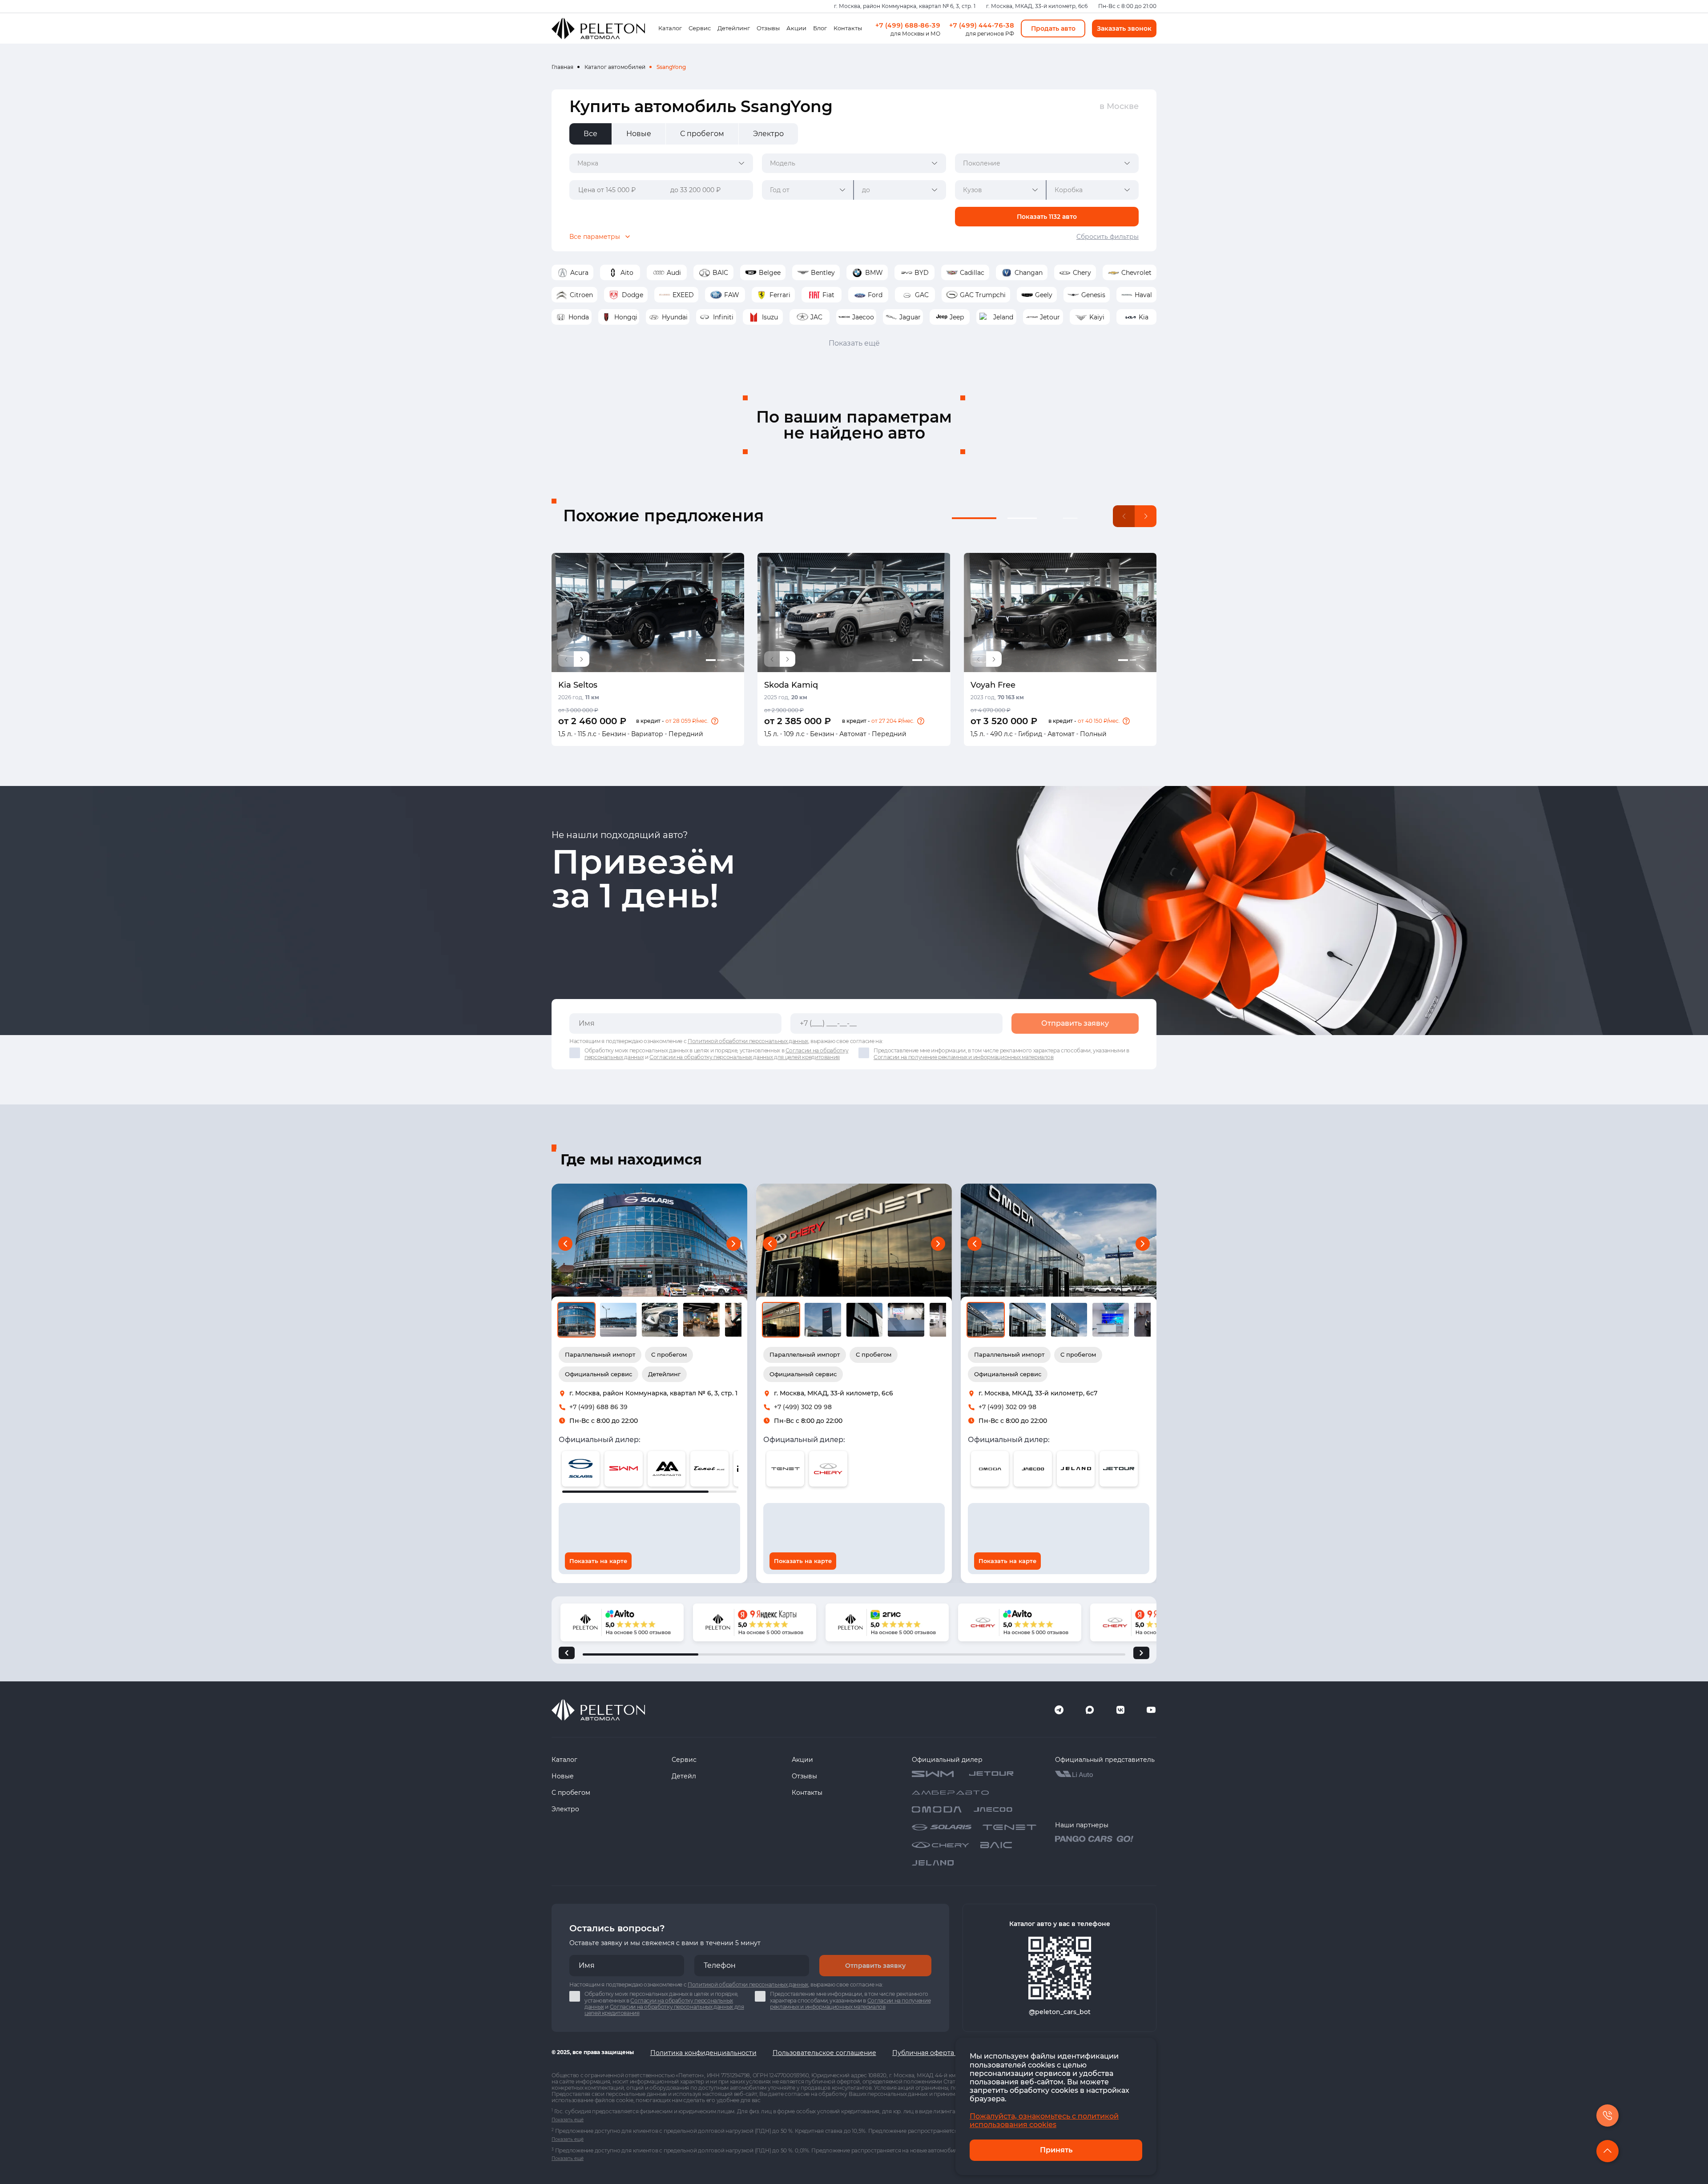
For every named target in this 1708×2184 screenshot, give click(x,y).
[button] (715, 721)
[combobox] (661, 163)
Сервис (700, 28)
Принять (1056, 2150)
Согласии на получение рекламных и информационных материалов (964, 1057)
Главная (562, 67)
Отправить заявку (1075, 1023)
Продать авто (1053, 28)
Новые (563, 1776)
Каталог (670, 28)
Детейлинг (734, 28)
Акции (796, 28)
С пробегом (571, 1793)
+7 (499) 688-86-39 (908, 25)
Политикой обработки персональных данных (748, 1041)
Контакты (848, 28)
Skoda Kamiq (791, 685)
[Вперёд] (1141, 1653)
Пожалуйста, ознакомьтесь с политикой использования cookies (1044, 2120)
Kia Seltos (578, 685)
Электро (565, 1809)
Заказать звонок (1124, 28)
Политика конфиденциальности (703, 2053)
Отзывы (768, 28)
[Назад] (567, 1653)
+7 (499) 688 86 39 (598, 1407)
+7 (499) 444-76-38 (982, 25)
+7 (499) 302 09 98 (803, 1407)
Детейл (684, 1776)
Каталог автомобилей (615, 67)
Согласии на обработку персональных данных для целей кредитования (745, 1057)
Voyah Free (993, 685)
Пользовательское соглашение (824, 2053)
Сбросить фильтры (1108, 237)
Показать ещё (854, 343)
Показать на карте (598, 1561)
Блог (820, 28)
